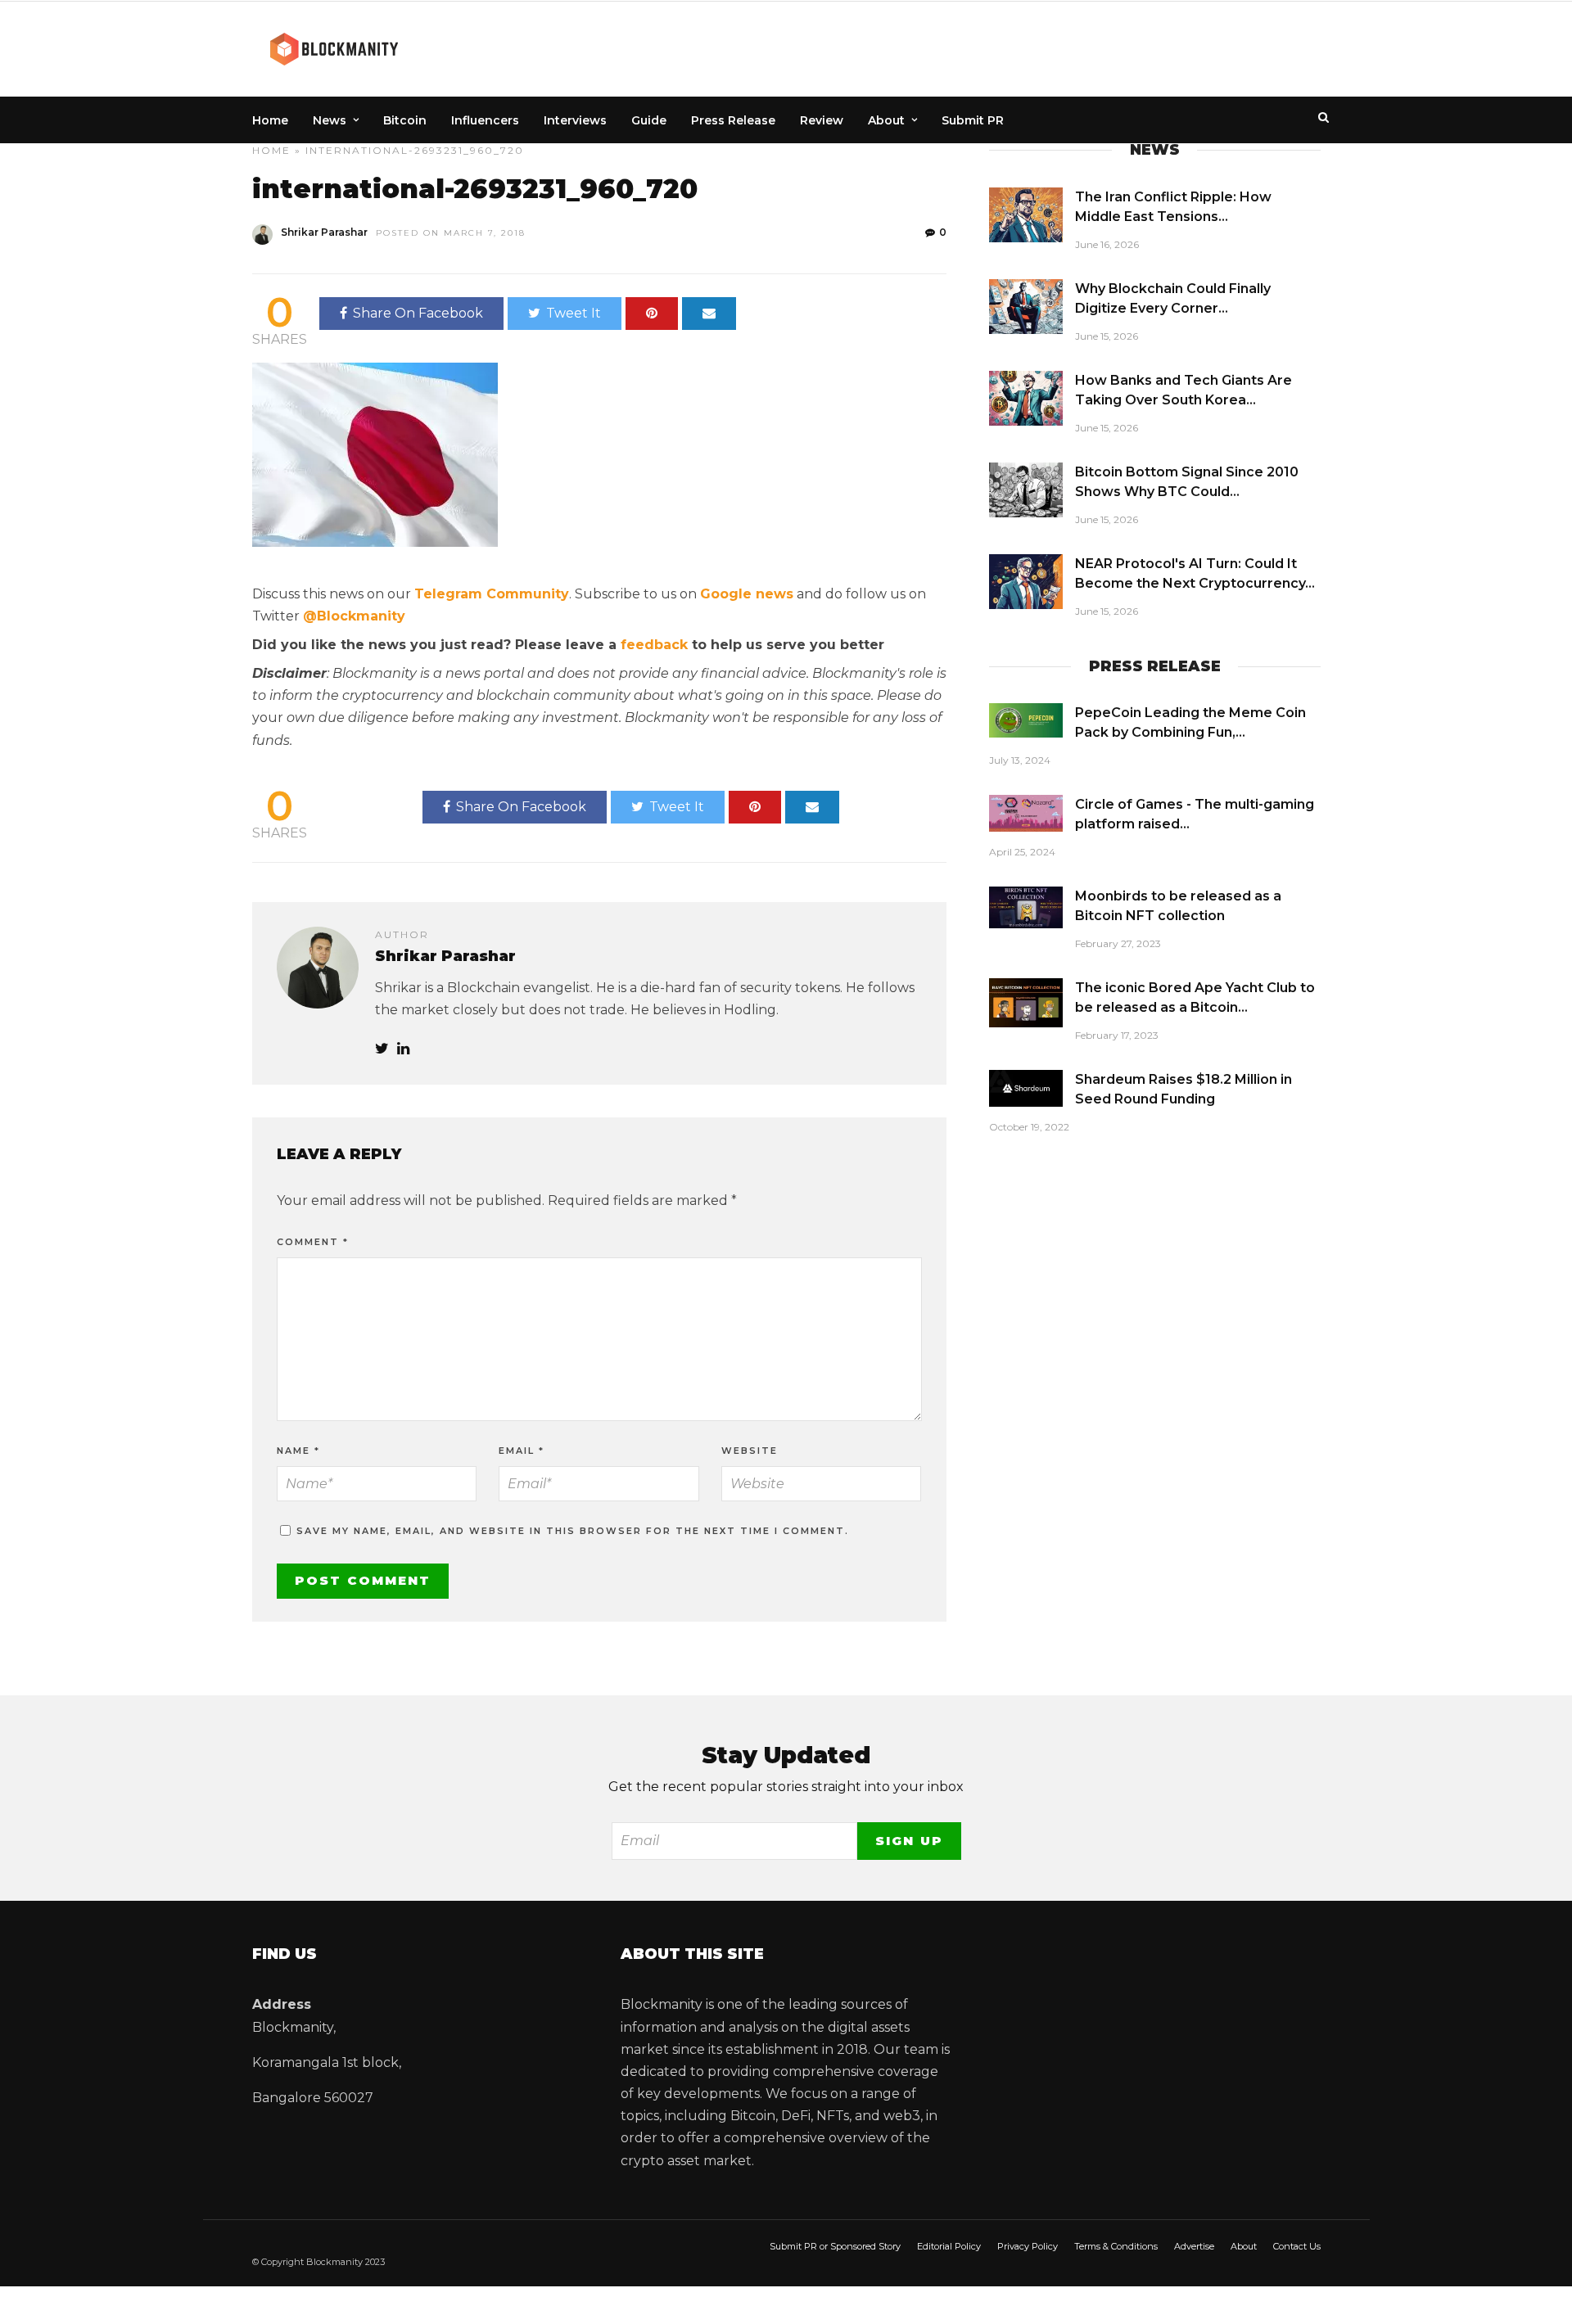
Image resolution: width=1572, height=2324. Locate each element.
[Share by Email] (709, 314)
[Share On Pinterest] (652, 314)
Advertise (1194, 2246)
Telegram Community (492, 594)
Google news (747, 594)
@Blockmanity (354, 616)
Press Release (733, 120)
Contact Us (1297, 2246)
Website (750, 1451)
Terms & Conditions (1116, 2246)
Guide (649, 120)
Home (270, 120)
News (330, 120)
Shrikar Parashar (324, 232)
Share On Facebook (418, 313)
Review (822, 120)
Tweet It (574, 313)
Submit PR (973, 120)
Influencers (485, 120)
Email (522, 1451)
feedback (654, 645)
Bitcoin (405, 120)
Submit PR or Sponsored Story (835, 2246)
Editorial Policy (949, 2246)
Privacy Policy (1028, 2246)
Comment (313, 1242)
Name (298, 1451)
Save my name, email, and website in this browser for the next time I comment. (573, 1531)
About (886, 120)
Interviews (575, 120)
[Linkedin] (403, 1049)
